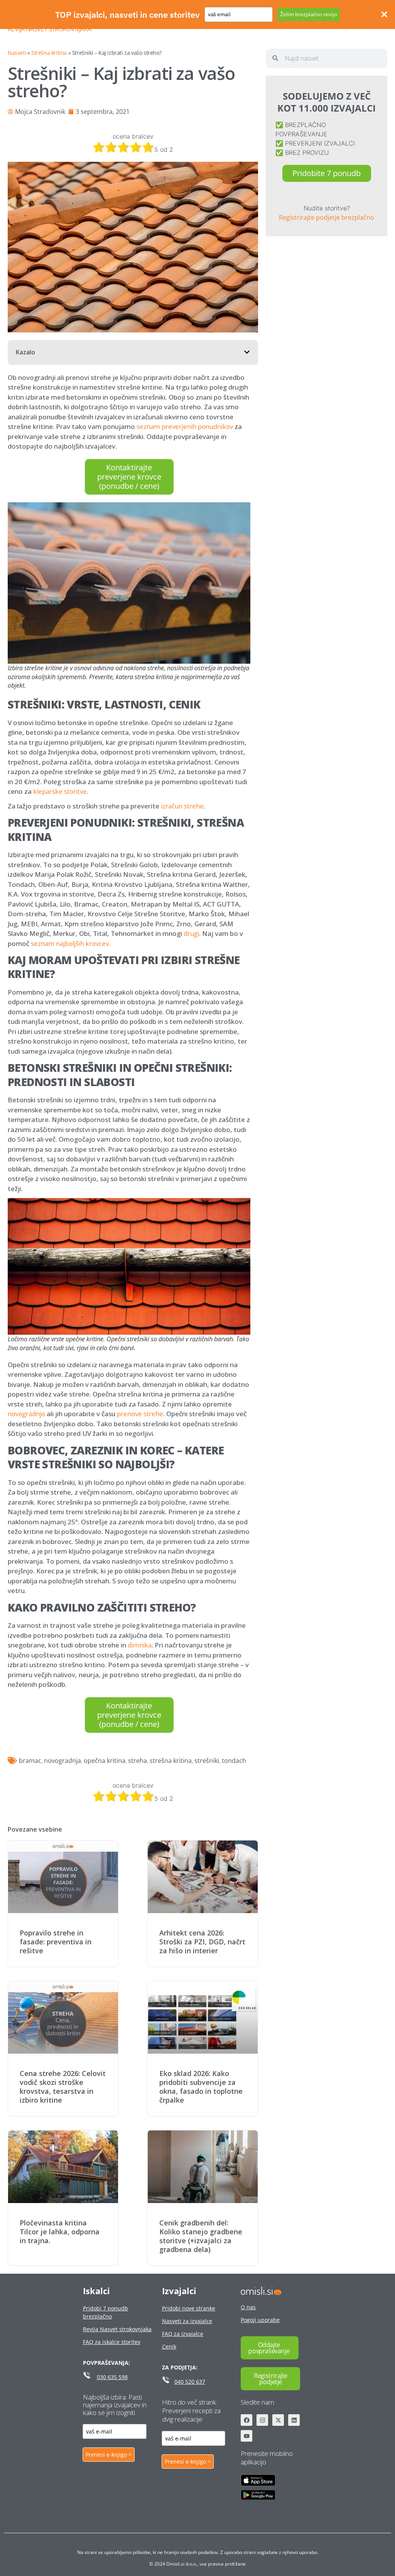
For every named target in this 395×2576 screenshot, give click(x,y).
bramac (30, 1761)
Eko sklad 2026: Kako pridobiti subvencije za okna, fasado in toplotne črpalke (201, 2087)
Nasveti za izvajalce (187, 2321)
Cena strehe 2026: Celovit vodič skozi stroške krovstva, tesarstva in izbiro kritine (63, 2087)
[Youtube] (246, 2436)
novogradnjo (26, 1414)
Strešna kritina (49, 53)
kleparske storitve (60, 791)
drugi (191, 933)
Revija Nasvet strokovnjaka (49, 29)
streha (138, 1761)
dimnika (140, 1645)
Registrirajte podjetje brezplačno (327, 217)
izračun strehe (182, 806)
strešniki (207, 1761)
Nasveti (17, 53)
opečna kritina (105, 1761)
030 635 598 (112, 2377)
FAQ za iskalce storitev (112, 2342)
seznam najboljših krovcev (70, 943)
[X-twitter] (278, 2420)
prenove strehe (140, 1414)
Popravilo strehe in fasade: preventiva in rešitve (56, 1942)
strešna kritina (171, 1761)
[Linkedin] (294, 2420)
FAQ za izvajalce (183, 2334)
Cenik (169, 2346)
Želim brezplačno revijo (309, 14)
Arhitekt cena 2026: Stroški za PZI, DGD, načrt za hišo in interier (202, 1942)
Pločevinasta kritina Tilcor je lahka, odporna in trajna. (60, 2232)
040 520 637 (190, 2382)
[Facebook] (246, 2420)
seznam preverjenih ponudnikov (185, 426)
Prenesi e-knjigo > (109, 2455)
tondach (234, 1761)
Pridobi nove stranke (189, 2308)
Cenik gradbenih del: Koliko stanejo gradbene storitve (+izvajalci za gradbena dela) (201, 2236)
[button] (247, 352)
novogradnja (62, 1761)
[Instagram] (262, 2420)
